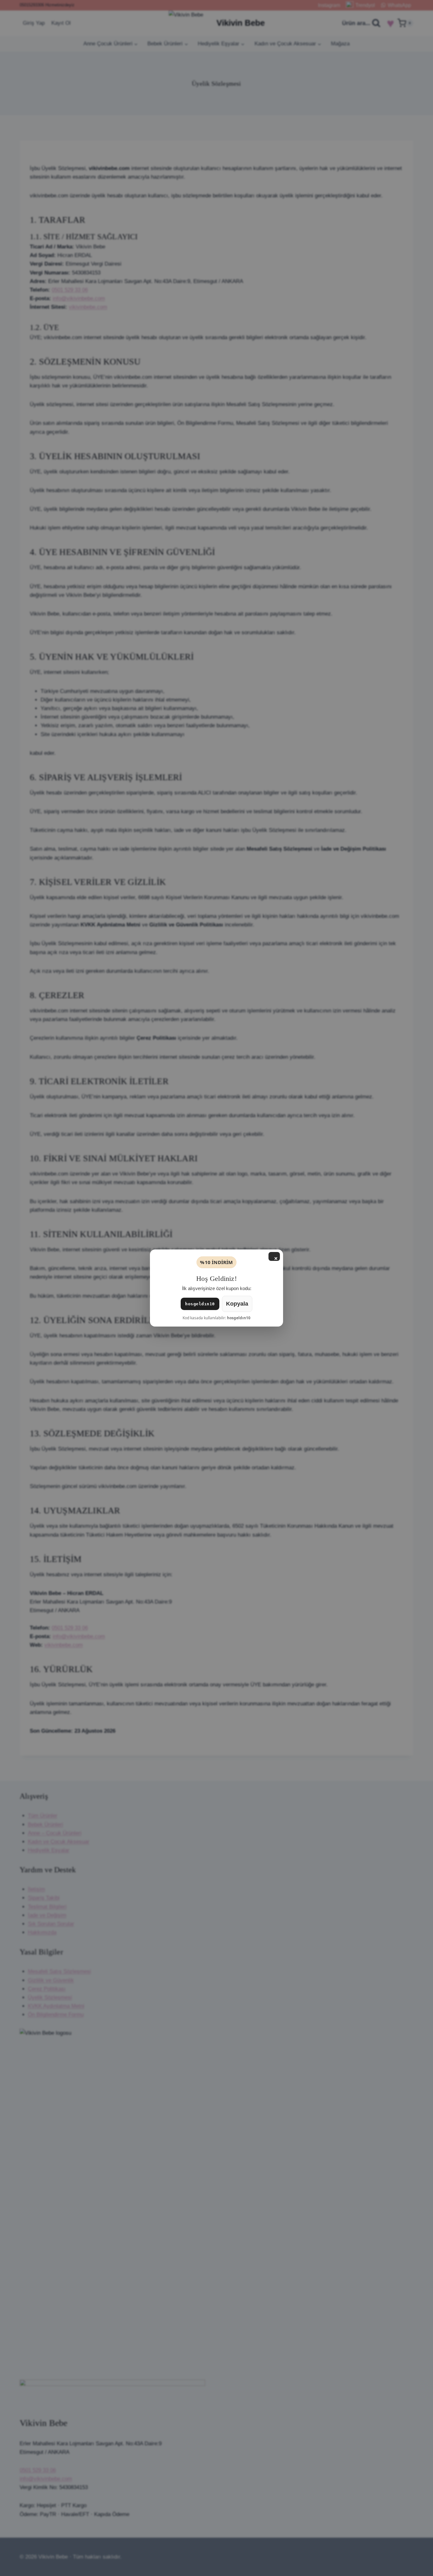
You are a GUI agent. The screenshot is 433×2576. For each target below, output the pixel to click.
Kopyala (237, 1304)
